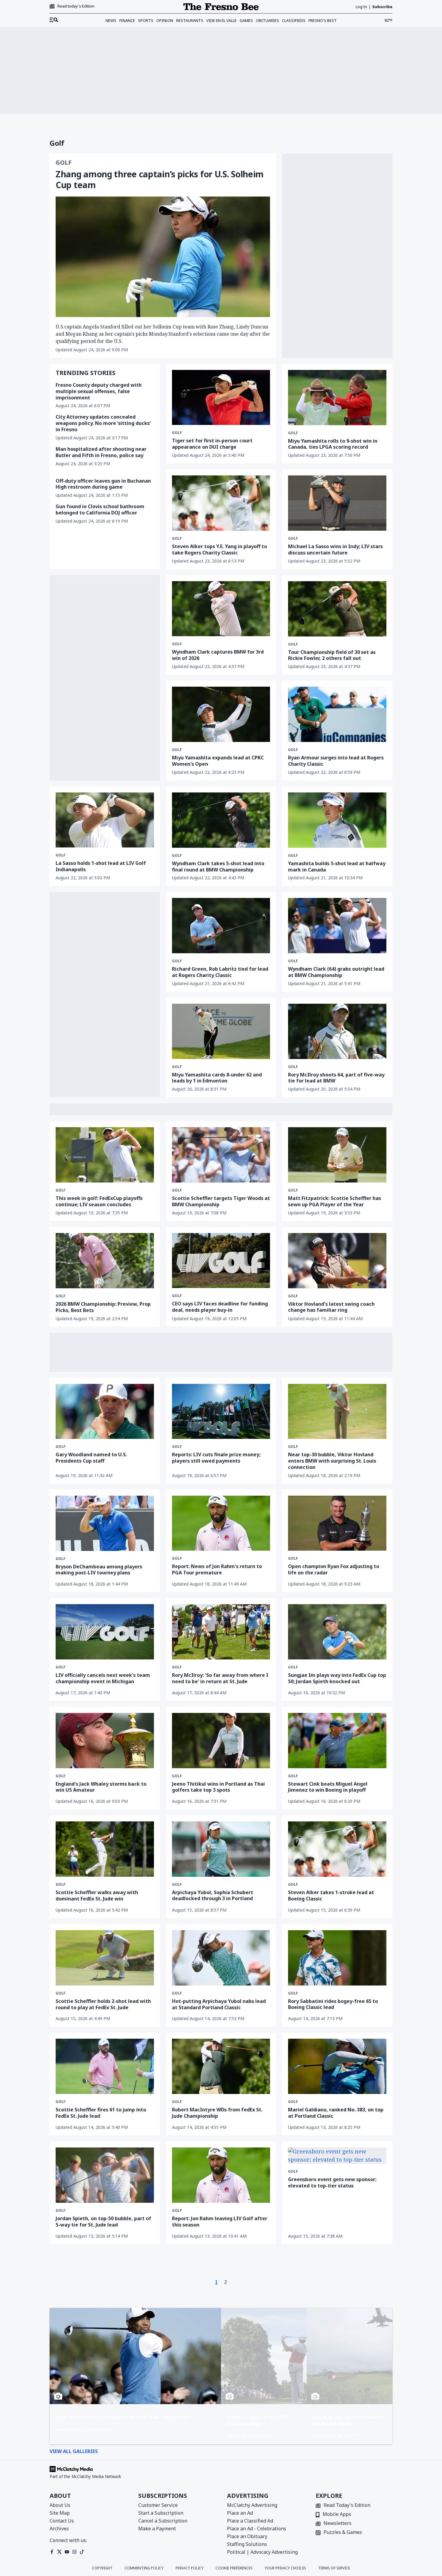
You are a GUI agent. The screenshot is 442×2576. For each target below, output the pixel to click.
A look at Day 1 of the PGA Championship (258, 2420)
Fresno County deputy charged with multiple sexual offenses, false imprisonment (99, 391)
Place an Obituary (247, 2536)
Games (246, 20)
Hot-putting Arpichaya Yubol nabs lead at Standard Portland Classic (219, 2004)
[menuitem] (54, 20)
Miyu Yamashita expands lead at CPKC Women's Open (218, 761)
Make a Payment (157, 2529)
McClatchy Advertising (252, 2505)
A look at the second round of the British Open (348, 2420)
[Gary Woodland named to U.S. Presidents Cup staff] (105, 1412)
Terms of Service (334, 2568)
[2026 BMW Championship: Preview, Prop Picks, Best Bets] (105, 1261)
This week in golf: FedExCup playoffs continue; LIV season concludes (99, 1201)
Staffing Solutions (247, 2544)
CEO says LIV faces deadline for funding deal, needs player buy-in (220, 1307)
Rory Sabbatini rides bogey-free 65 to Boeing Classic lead (333, 2004)
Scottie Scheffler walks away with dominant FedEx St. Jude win (97, 1895)
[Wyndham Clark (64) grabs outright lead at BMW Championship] (337, 926)
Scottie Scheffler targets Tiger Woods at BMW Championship (221, 1201)
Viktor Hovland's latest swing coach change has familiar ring (331, 1307)
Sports (146, 20)
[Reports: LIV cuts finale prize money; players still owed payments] (221, 1411)
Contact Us (62, 2521)
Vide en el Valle (221, 20)
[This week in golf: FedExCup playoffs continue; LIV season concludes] (105, 1155)
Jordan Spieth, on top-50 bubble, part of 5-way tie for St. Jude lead (103, 2222)
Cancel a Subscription (163, 2521)
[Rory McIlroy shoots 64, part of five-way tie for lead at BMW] (337, 1031)
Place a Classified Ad (250, 2521)
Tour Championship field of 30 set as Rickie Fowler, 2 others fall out (332, 655)
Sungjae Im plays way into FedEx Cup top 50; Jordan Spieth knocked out (337, 1678)
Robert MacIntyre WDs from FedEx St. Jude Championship (217, 2113)
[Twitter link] (59, 2552)
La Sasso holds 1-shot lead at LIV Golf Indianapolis (101, 866)
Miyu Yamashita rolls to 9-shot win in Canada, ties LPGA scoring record (333, 444)
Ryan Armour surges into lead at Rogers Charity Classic (336, 761)
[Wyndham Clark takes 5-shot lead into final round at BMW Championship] (221, 820)
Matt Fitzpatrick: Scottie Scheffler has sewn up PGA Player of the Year (335, 1201)
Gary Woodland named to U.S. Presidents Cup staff (91, 1458)
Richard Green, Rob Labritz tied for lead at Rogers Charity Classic (220, 972)
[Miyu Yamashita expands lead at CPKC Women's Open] (221, 714)
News (111, 20)
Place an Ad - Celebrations (257, 2529)
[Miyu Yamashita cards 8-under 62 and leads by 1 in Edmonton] (221, 1031)
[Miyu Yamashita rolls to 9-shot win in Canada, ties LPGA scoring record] (337, 398)
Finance (127, 20)
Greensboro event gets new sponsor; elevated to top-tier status (332, 2182)
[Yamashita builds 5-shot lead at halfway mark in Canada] (337, 820)
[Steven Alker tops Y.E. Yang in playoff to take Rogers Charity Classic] (221, 503)
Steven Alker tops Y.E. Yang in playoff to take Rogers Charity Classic (219, 549)
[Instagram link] (74, 2552)
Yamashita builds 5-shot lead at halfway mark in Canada (337, 867)
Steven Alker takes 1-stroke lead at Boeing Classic (331, 1895)
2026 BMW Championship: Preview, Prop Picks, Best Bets (103, 1307)
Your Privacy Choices (285, 2568)
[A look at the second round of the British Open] (350, 2356)
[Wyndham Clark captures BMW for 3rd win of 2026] (221, 609)
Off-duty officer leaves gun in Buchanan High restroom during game (103, 484)
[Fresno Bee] (221, 7)
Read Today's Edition (347, 2506)
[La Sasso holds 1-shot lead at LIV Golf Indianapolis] (105, 820)
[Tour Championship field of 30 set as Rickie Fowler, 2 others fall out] (337, 609)
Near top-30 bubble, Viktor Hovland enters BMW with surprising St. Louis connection (332, 1461)
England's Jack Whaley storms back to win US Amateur (101, 1787)
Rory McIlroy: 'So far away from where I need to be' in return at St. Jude (220, 1678)
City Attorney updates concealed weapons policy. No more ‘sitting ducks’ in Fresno (103, 423)
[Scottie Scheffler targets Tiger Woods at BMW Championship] (221, 1155)
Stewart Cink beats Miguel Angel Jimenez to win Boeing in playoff (328, 1787)
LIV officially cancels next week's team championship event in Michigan (103, 1678)
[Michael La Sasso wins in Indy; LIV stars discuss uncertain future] (337, 503)
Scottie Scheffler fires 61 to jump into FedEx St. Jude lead (101, 2113)
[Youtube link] (67, 2552)
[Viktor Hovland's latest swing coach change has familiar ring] (337, 1261)
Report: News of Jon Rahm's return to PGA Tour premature (217, 1569)
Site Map (60, 2513)
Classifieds (294, 20)
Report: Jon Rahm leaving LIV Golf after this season (220, 2222)
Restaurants (190, 20)
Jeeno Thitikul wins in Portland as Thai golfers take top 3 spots (218, 1787)
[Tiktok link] (82, 2552)
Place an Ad (240, 2513)
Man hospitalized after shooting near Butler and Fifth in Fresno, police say (101, 452)
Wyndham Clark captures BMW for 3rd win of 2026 (218, 655)
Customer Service (158, 2505)
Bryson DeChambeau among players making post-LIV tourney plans (99, 1570)
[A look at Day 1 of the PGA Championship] (264, 2356)
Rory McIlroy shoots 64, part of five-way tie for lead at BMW (336, 1078)
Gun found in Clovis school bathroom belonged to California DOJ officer (100, 510)
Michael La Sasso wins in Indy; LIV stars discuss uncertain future (335, 549)
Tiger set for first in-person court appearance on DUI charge (212, 444)
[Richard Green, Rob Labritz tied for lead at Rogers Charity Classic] (221, 926)
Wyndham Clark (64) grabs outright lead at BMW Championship (336, 972)
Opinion (165, 20)
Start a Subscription (161, 2513)
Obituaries (267, 20)
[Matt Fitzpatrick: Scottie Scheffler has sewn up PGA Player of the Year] (337, 1155)
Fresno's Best (323, 20)
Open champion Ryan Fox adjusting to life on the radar (334, 1569)
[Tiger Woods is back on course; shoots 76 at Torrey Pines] (135, 2356)
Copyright (102, 2568)
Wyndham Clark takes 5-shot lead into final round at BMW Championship (218, 867)
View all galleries (74, 2451)
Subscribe (382, 7)
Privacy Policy (190, 2568)
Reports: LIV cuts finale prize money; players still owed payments (216, 1458)
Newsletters (338, 2524)
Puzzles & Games (343, 2533)
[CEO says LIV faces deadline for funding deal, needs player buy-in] (221, 1261)
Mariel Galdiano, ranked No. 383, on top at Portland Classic (336, 2113)
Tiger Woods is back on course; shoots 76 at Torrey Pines (123, 2417)
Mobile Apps (337, 2515)
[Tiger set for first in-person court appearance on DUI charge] (221, 397)
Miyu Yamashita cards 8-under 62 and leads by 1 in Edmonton (217, 1078)
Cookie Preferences (234, 2568)
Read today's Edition (76, 6)
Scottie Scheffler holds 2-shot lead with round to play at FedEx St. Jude (103, 2004)
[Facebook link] (52, 2552)
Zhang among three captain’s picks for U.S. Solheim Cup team (160, 179)
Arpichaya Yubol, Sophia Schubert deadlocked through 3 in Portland (213, 1895)
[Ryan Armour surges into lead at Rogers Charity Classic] (337, 714)
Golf (64, 163)
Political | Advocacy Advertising (262, 2552)
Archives (59, 2529)
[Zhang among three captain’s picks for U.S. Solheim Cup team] (163, 257)
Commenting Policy (144, 2568)
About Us (60, 2505)
